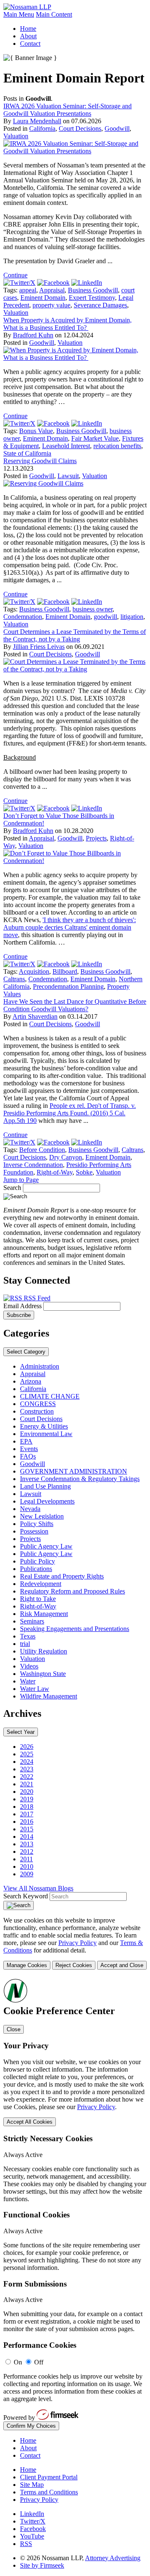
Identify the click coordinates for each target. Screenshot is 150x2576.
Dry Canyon (66, 1157)
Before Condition (42, 1150)
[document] (75, 2204)
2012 (27, 1852)
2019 (27, 1799)
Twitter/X (33, 2521)
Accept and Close (122, 1965)
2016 (27, 1822)
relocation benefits (117, 446)
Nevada (30, 1509)
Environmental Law (46, 1434)
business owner (92, 609)
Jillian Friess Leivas (39, 647)
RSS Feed (36, 1298)
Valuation (16, 136)
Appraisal (52, 290)
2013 (27, 1844)
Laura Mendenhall (37, 121)
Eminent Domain (43, 298)
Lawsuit (68, 476)
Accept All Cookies (30, 2122)
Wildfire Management (49, 1696)
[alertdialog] (75, 2204)
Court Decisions (80, 128)
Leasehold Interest (66, 446)
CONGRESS (38, 1404)
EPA (26, 1441)
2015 (27, 1829)
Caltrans (14, 979)
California (42, 128)
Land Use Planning (45, 1486)
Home (28, 29)
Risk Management (44, 1614)
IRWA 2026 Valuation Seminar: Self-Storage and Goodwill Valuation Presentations (67, 110)
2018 (27, 1807)
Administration (40, 1366)
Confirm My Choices (31, 2426)
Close (14, 2029)
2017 (27, 1814)
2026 (27, 1747)
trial (25, 1644)
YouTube (32, 2536)
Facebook (33, 2529)
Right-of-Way (55, 1172)
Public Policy (37, 1561)
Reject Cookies (74, 1965)
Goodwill (117, 128)
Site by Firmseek (42, 2565)
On (18, 2362)
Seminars (32, 1621)
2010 (27, 1867)
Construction (37, 1411)
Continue (15, 275)
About (28, 36)
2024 (27, 1762)
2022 (27, 1777)
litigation (132, 617)
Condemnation (23, 617)
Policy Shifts (37, 1524)
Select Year (21, 1732)
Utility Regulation (44, 1651)
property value (51, 305)
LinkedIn (32, 2514)
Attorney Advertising (113, 2558)
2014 (27, 1837)
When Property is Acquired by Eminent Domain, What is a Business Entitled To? (67, 324)
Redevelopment (41, 1584)
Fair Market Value (95, 438)
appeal (28, 290)
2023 (27, 1769)
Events (29, 1449)
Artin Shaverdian (35, 1016)
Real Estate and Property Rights (62, 1576)
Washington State (43, 1674)
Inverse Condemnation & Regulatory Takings (80, 1479)
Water (28, 1681)
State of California (27, 453)
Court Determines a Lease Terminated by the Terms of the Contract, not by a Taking (75, 635)
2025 (27, 1754)
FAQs (28, 1456)
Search (12, 1188)
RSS (26, 2544)
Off (39, 2362)
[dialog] (75, 1943)
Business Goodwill (93, 290)
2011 (26, 1859)
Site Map (32, 2485)
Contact (30, 44)
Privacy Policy (77, 1943)
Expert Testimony (92, 298)
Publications (36, 1569)
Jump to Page (21, 1180)
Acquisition (34, 971)
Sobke (84, 1172)
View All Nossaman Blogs (38, 1888)
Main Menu (19, 14)
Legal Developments (47, 1501)
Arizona (31, 1381)
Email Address (23, 1306)
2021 (27, 1784)
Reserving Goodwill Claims (40, 461)
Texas (28, 1636)
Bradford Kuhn (33, 335)
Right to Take (38, 1599)
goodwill (105, 617)
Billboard (65, 971)
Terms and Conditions (49, 2492)
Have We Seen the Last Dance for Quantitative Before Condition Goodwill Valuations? (75, 1005)
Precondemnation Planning (68, 986)
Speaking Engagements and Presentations (75, 1629)
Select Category (26, 1352)
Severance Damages (100, 305)
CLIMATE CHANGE (50, 1396)
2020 (27, 1792)
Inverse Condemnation (33, 1165)
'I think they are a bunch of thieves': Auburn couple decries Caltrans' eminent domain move (70, 927)
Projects (96, 838)
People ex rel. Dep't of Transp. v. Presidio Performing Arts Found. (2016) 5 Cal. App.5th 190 (70, 1113)
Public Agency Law (46, 1546)
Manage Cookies (27, 1965)
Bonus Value (36, 431)
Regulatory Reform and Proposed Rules (72, 1591)
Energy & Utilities (44, 1426)
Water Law (35, 1689)
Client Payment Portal (49, 2477)
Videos (29, 1666)
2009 (27, 1874)
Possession (34, 1531)
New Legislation (42, 1516)
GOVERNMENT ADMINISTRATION (74, 1471)
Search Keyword (26, 1896)
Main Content (54, 14)
